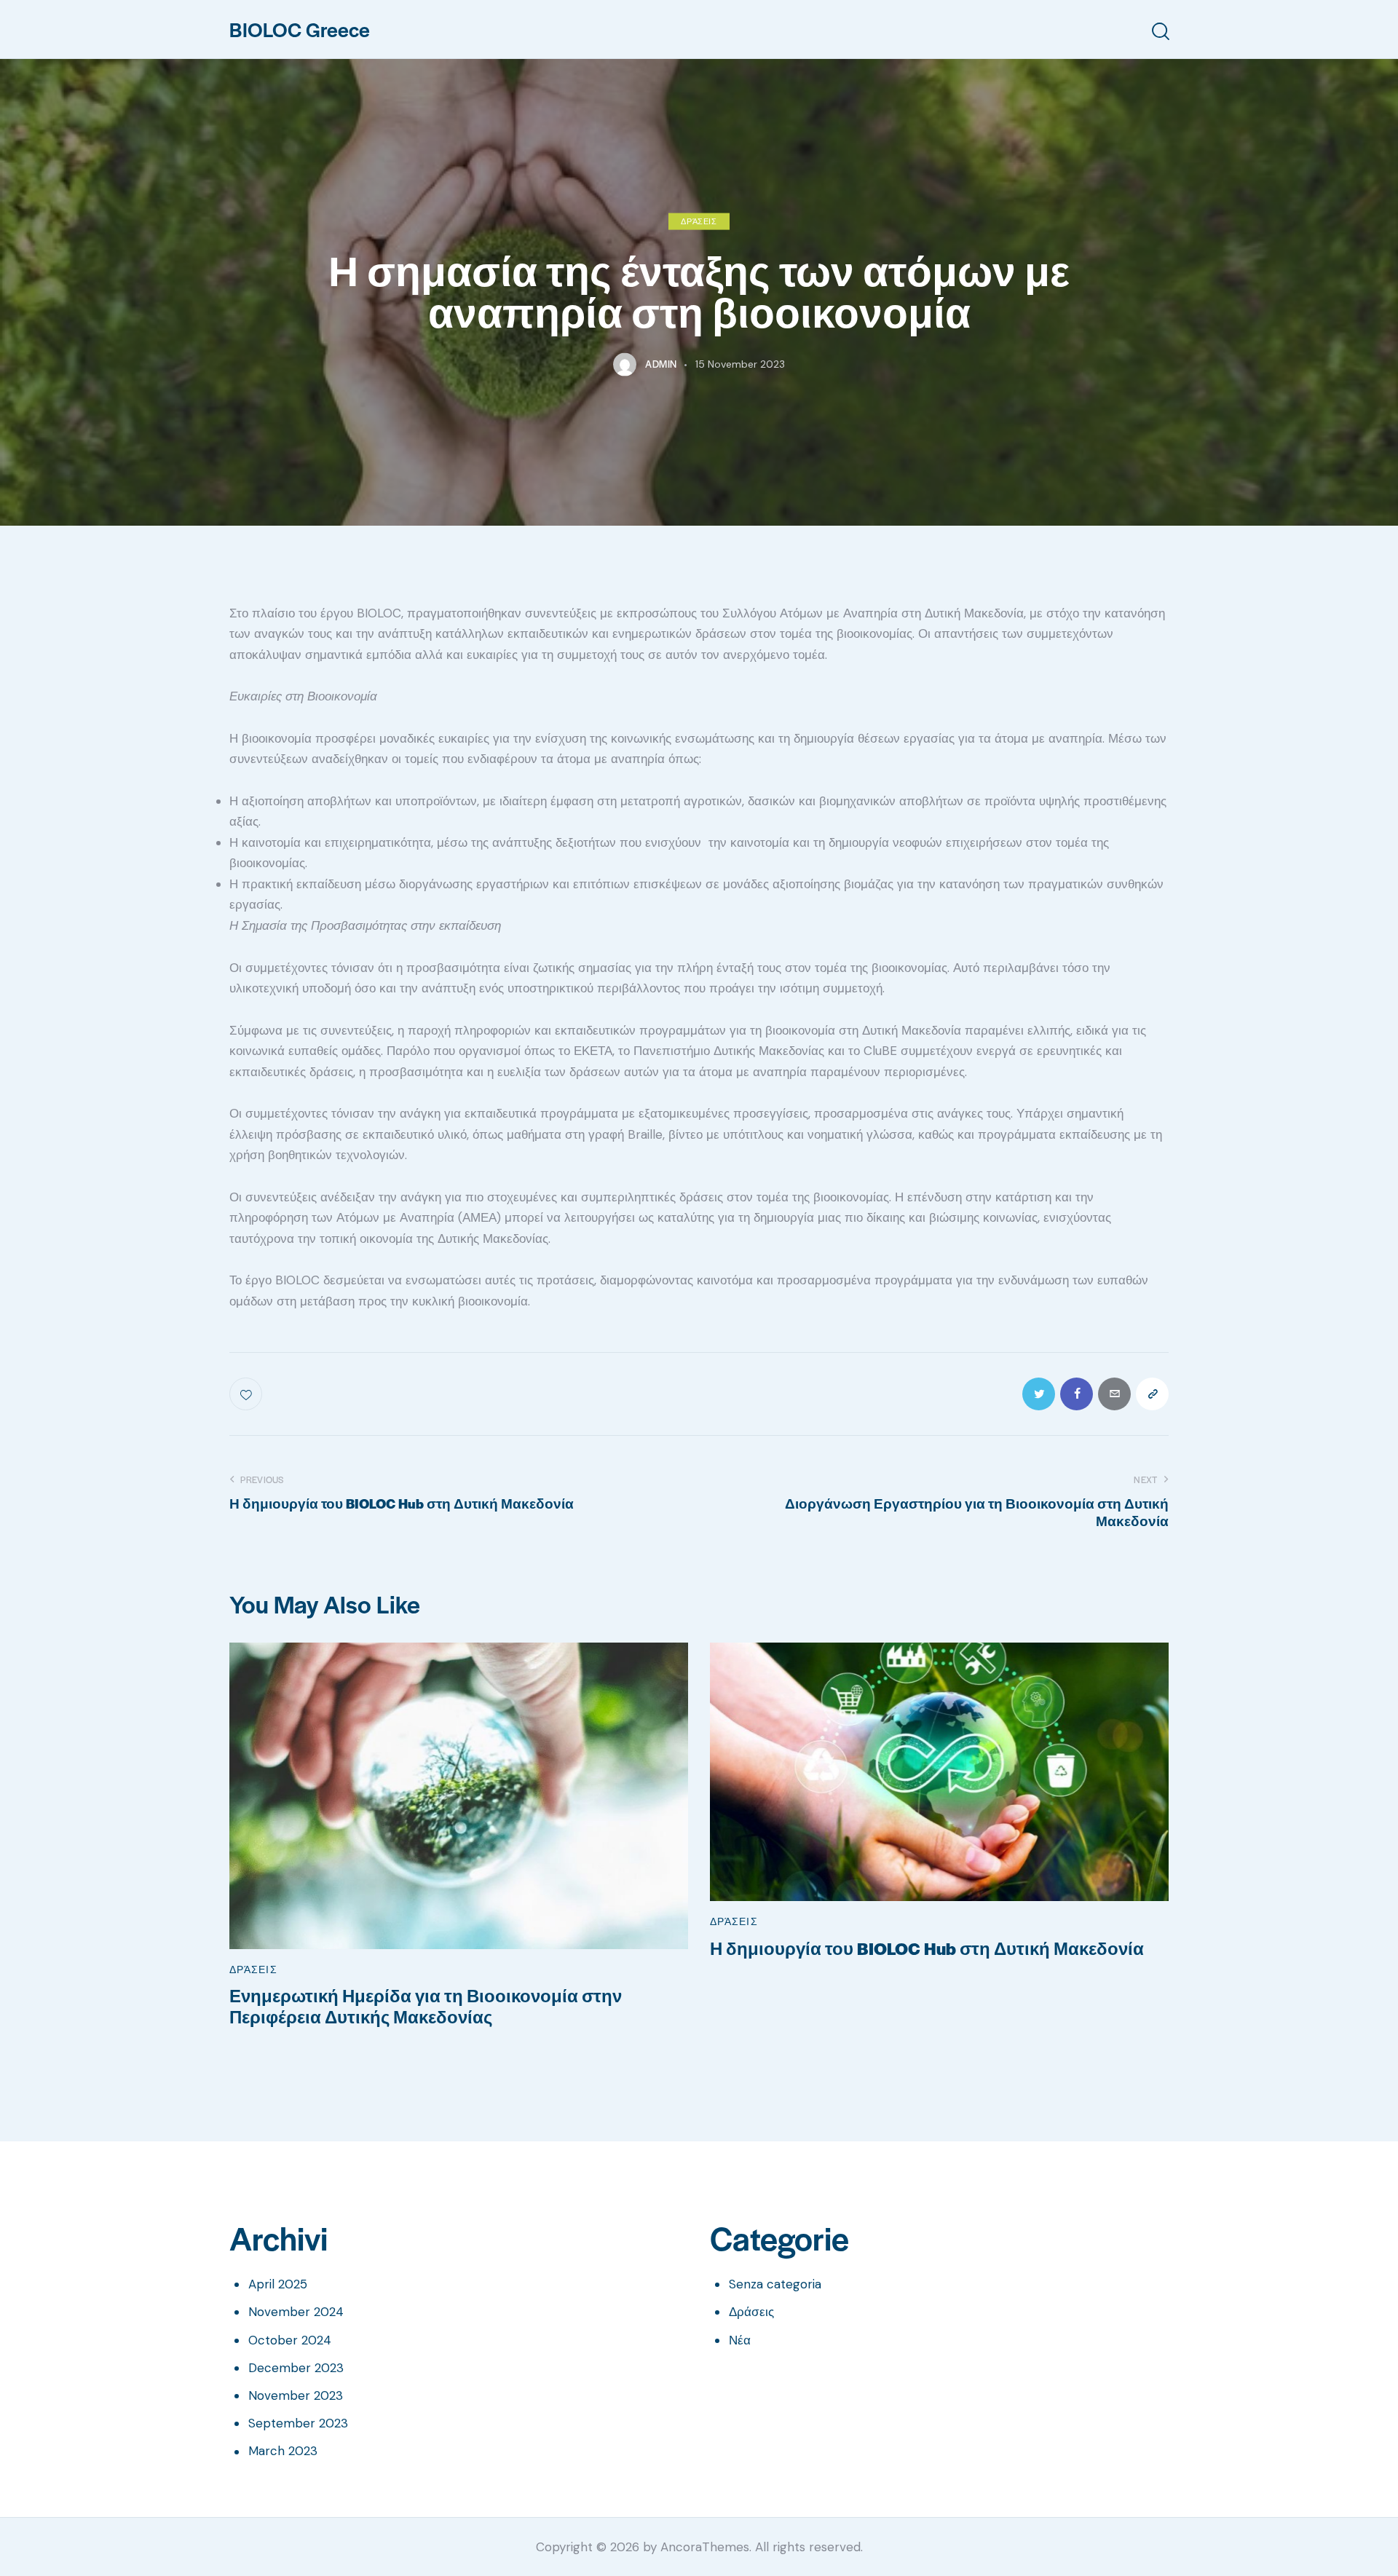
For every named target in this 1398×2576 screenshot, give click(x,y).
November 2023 (296, 2395)
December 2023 (296, 2368)
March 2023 (283, 2451)
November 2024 (296, 2312)
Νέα (740, 2340)
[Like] (247, 1394)
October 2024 (290, 2340)
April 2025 (278, 2284)
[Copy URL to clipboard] (1152, 1394)
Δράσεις (699, 220)
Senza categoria (775, 2284)
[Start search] (1160, 32)
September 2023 (298, 2423)
